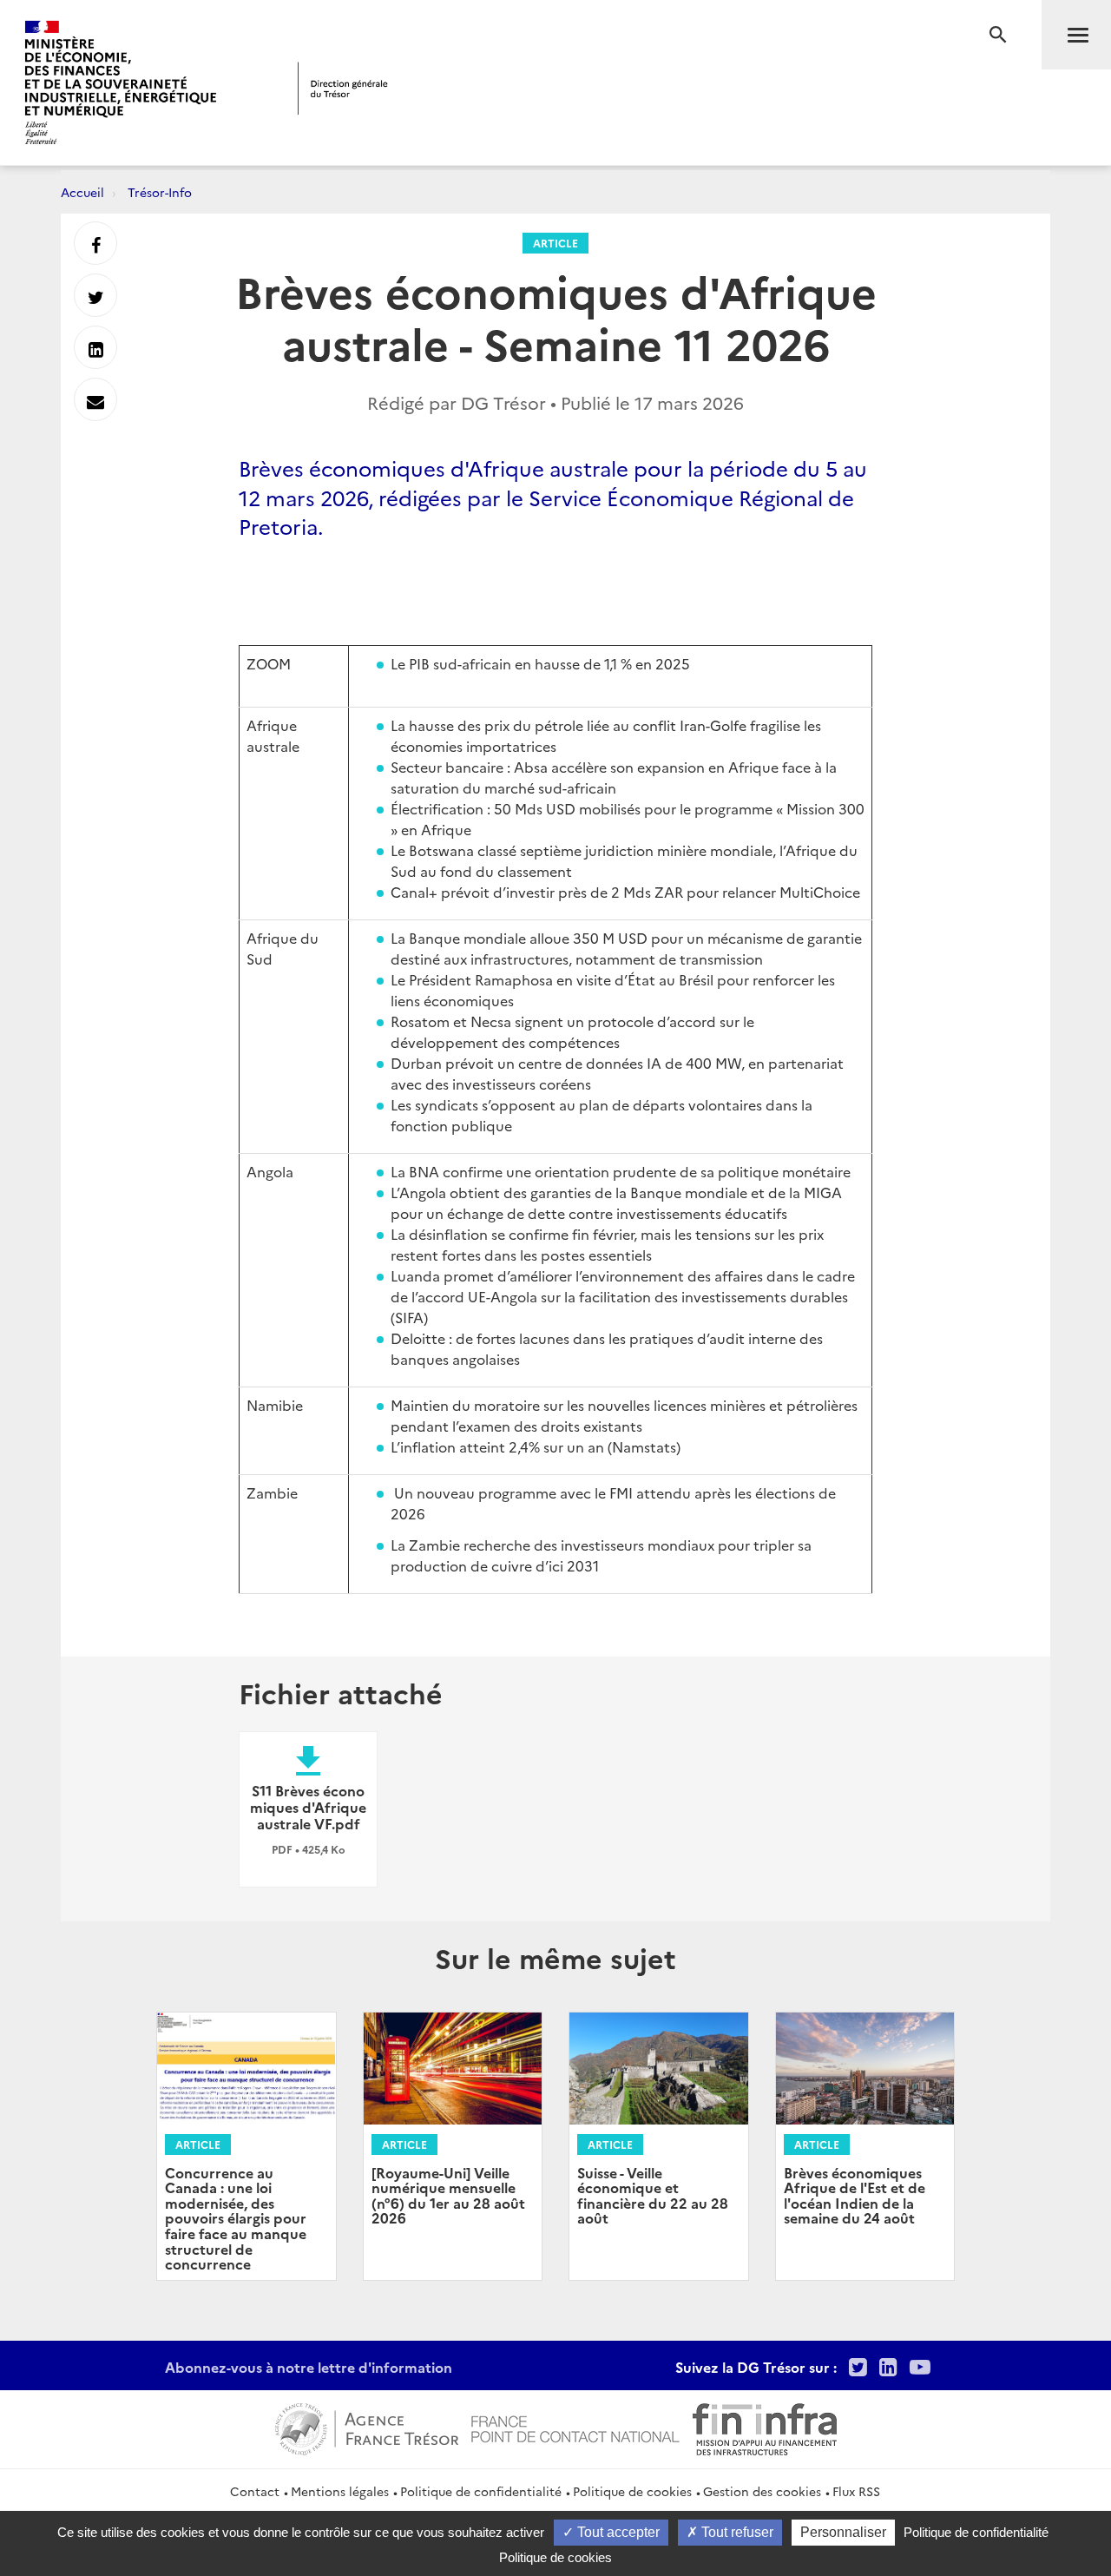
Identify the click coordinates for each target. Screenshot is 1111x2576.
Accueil (82, 192)
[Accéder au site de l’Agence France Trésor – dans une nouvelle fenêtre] (367, 2427)
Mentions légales (340, 2491)
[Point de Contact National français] (575, 2427)
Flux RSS (856, 2491)
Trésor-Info (160, 192)
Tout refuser (736, 2532)
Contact (255, 2491)
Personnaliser (843, 2532)
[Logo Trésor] (343, 88)
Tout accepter (617, 2532)
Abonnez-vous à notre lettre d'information (309, 2367)
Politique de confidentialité (481, 2491)
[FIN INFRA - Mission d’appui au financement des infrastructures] (765, 2427)
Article (555, 243)
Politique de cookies (632, 2491)
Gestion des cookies (762, 2491)
